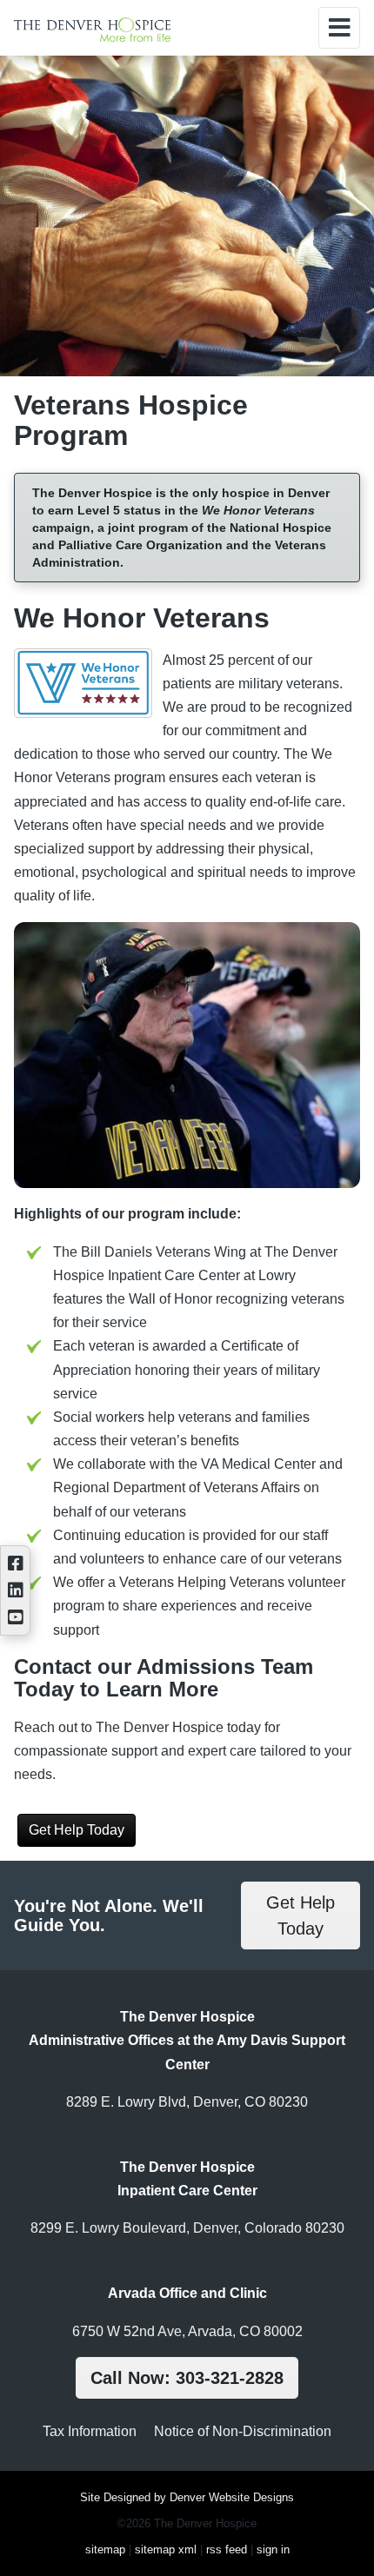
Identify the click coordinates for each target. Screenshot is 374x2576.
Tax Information (90, 2431)
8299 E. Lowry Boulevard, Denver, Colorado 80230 (187, 2228)
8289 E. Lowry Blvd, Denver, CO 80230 (187, 2102)
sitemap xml (166, 2549)
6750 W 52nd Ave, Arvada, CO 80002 (187, 2331)
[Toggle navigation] (339, 28)
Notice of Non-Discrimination (243, 2431)
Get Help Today (77, 1830)
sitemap (105, 2549)
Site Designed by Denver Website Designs (187, 2497)
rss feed (227, 2549)
